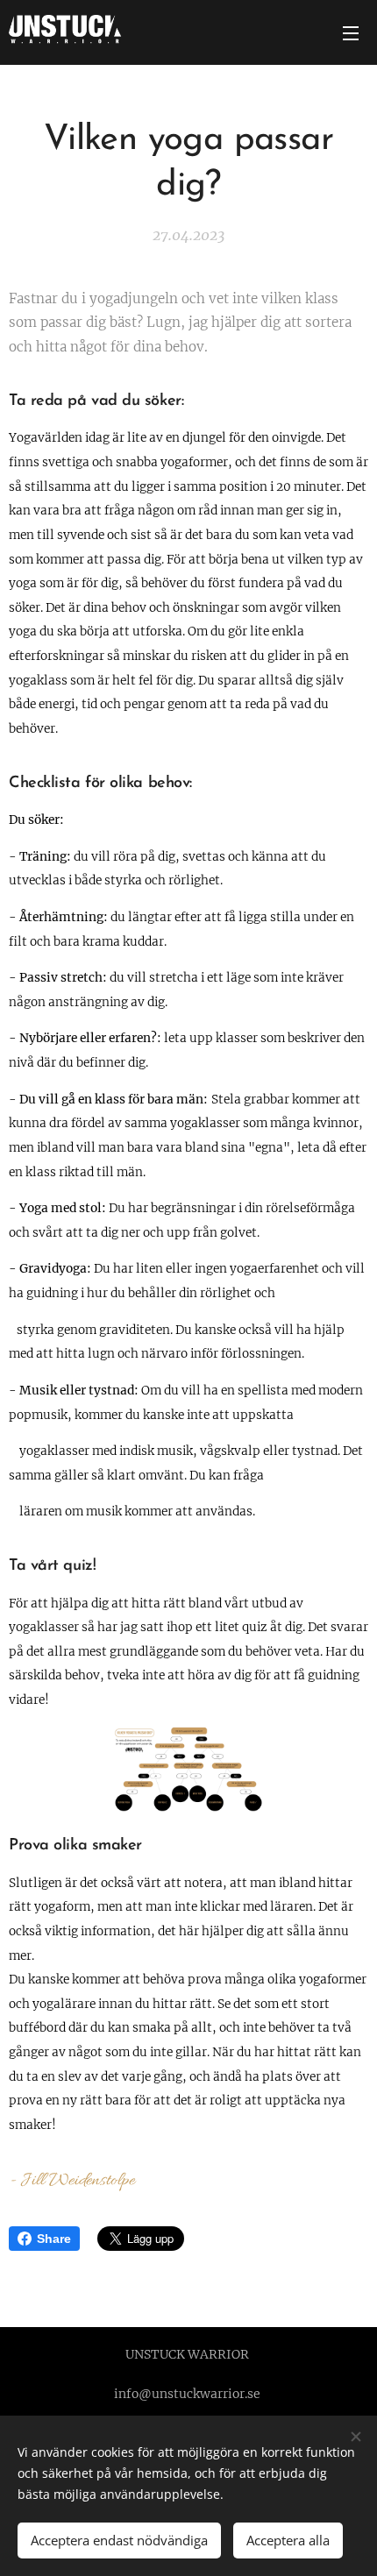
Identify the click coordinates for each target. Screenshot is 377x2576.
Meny (351, 32)
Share (54, 2239)
